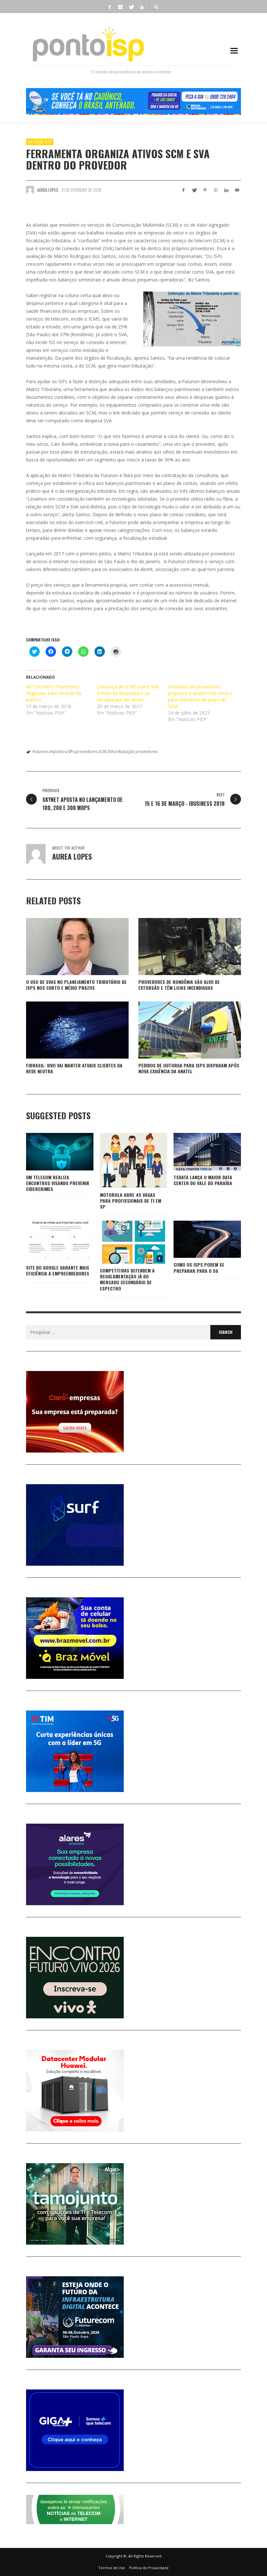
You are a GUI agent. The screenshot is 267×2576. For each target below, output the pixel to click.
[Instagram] (120, 7)
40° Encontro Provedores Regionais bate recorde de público (54, 693)
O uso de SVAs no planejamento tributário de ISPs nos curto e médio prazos (76, 985)
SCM (103, 752)
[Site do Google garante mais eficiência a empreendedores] (49, 1241)
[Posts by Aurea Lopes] (30, 190)
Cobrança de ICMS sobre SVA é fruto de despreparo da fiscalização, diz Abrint (128, 693)
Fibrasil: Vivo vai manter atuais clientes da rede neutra (74, 1068)
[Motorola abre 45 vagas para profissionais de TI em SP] (123, 1161)
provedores (87, 752)
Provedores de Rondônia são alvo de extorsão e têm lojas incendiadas (179, 985)
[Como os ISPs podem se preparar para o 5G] (197, 1239)
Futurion (40, 752)
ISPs (71, 752)
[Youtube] (142, 7)
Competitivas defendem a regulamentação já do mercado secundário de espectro (127, 1279)
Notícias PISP (40, 142)
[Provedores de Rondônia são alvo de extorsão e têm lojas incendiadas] (179, 946)
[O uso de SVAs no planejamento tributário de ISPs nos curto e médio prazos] (67, 946)
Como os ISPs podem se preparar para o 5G (199, 1267)
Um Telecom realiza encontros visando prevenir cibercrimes (58, 1183)
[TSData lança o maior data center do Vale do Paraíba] (197, 1152)
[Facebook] (109, 7)
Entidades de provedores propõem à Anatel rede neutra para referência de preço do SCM (200, 696)
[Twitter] (131, 7)
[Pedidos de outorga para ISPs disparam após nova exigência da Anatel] (179, 1030)
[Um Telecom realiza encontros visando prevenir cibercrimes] (49, 1152)
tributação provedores (136, 752)
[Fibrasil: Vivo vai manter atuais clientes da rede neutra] (67, 1030)
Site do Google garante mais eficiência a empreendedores (58, 1270)
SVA (111, 752)
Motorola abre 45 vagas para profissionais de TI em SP (131, 1201)
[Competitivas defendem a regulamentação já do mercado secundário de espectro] (123, 1242)
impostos (58, 752)
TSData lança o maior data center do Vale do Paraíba (203, 1180)
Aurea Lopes (48, 190)
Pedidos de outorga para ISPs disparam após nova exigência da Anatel (189, 1068)
